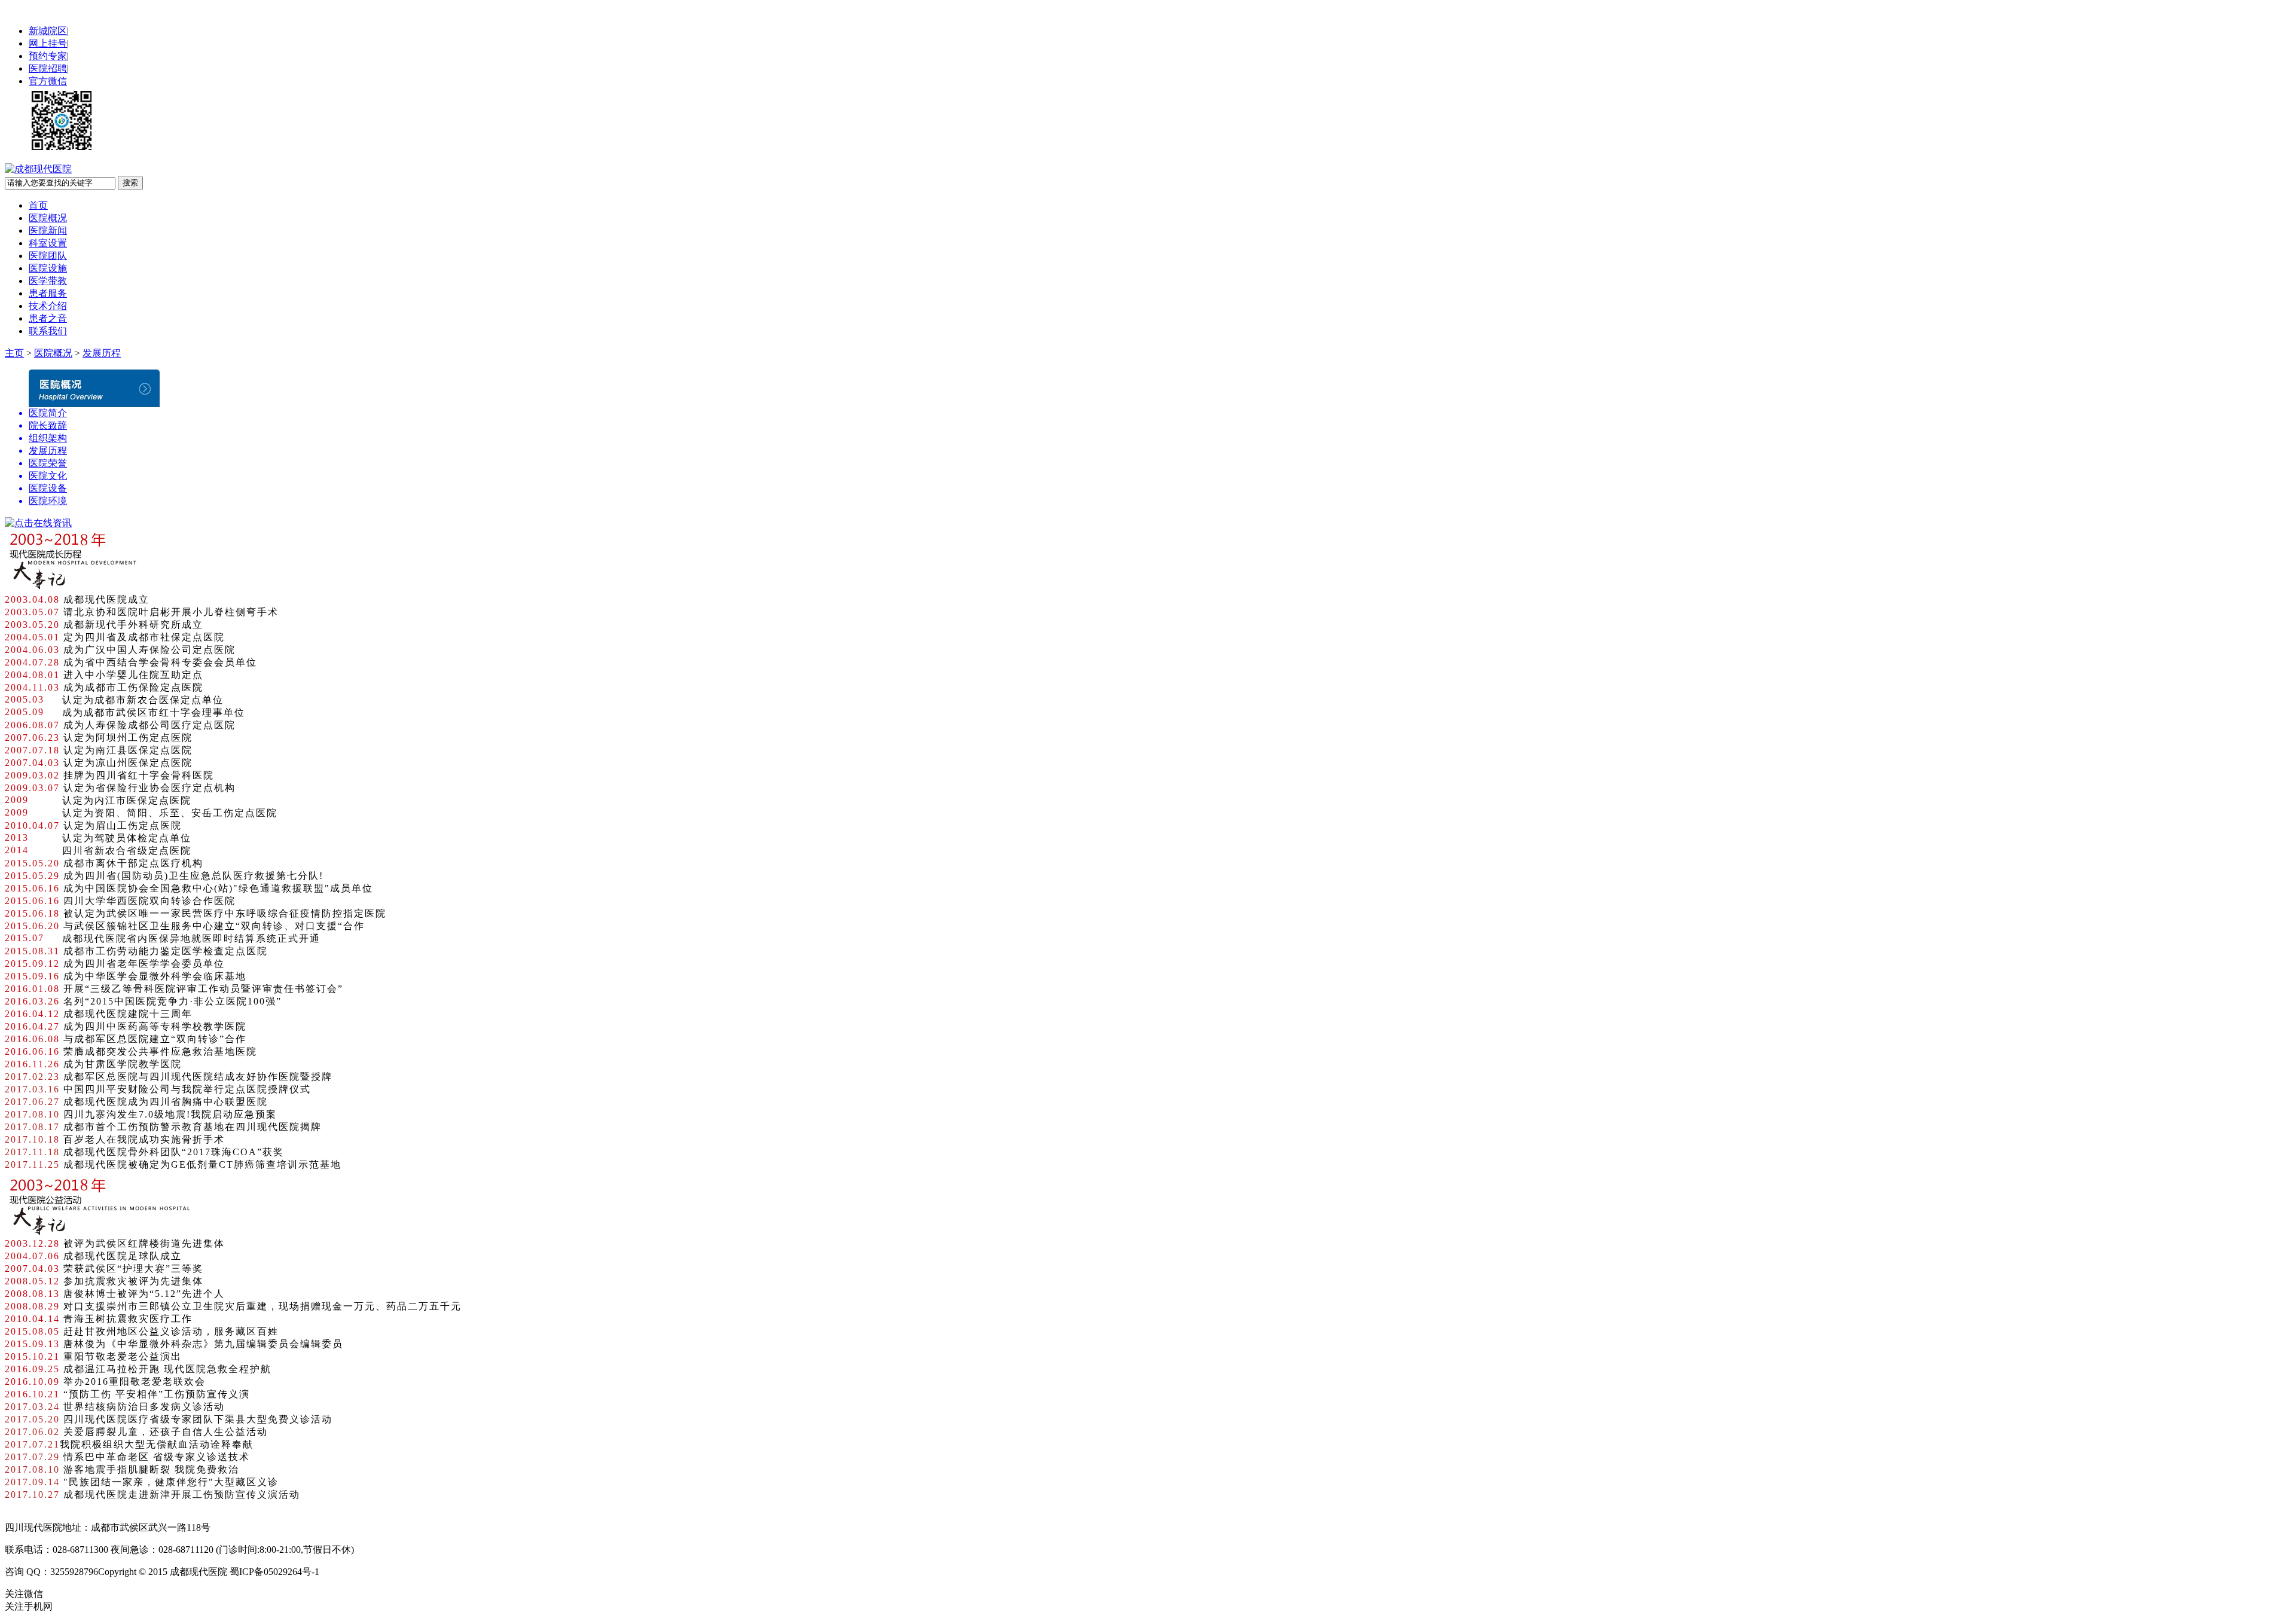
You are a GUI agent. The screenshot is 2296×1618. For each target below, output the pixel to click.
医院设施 (48, 268)
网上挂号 (48, 43)
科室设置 (48, 243)
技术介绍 (48, 306)
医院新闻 (48, 231)
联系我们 (48, 331)
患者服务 (48, 293)
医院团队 (48, 256)
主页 (14, 353)
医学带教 (48, 281)
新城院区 (48, 31)
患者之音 (48, 318)
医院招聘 (48, 68)
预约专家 (48, 56)
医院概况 (48, 218)
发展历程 (102, 353)
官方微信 (48, 81)
